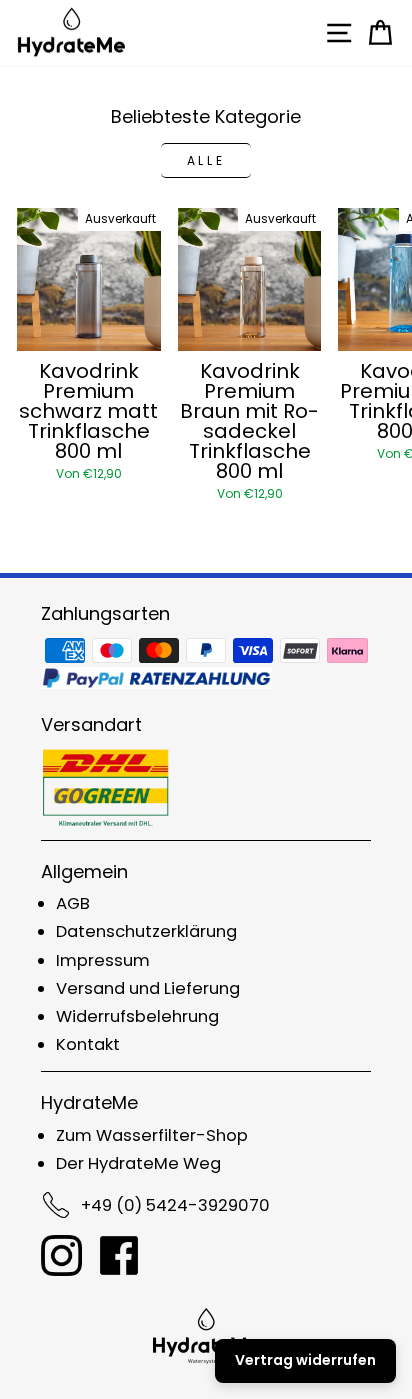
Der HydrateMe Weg (138, 1163)
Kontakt (88, 1044)
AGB (73, 903)
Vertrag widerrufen (305, 1360)
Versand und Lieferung (148, 988)
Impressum (103, 960)
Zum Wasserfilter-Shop (152, 1135)
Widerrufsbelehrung (137, 1016)
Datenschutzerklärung (146, 931)
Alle (206, 160)
